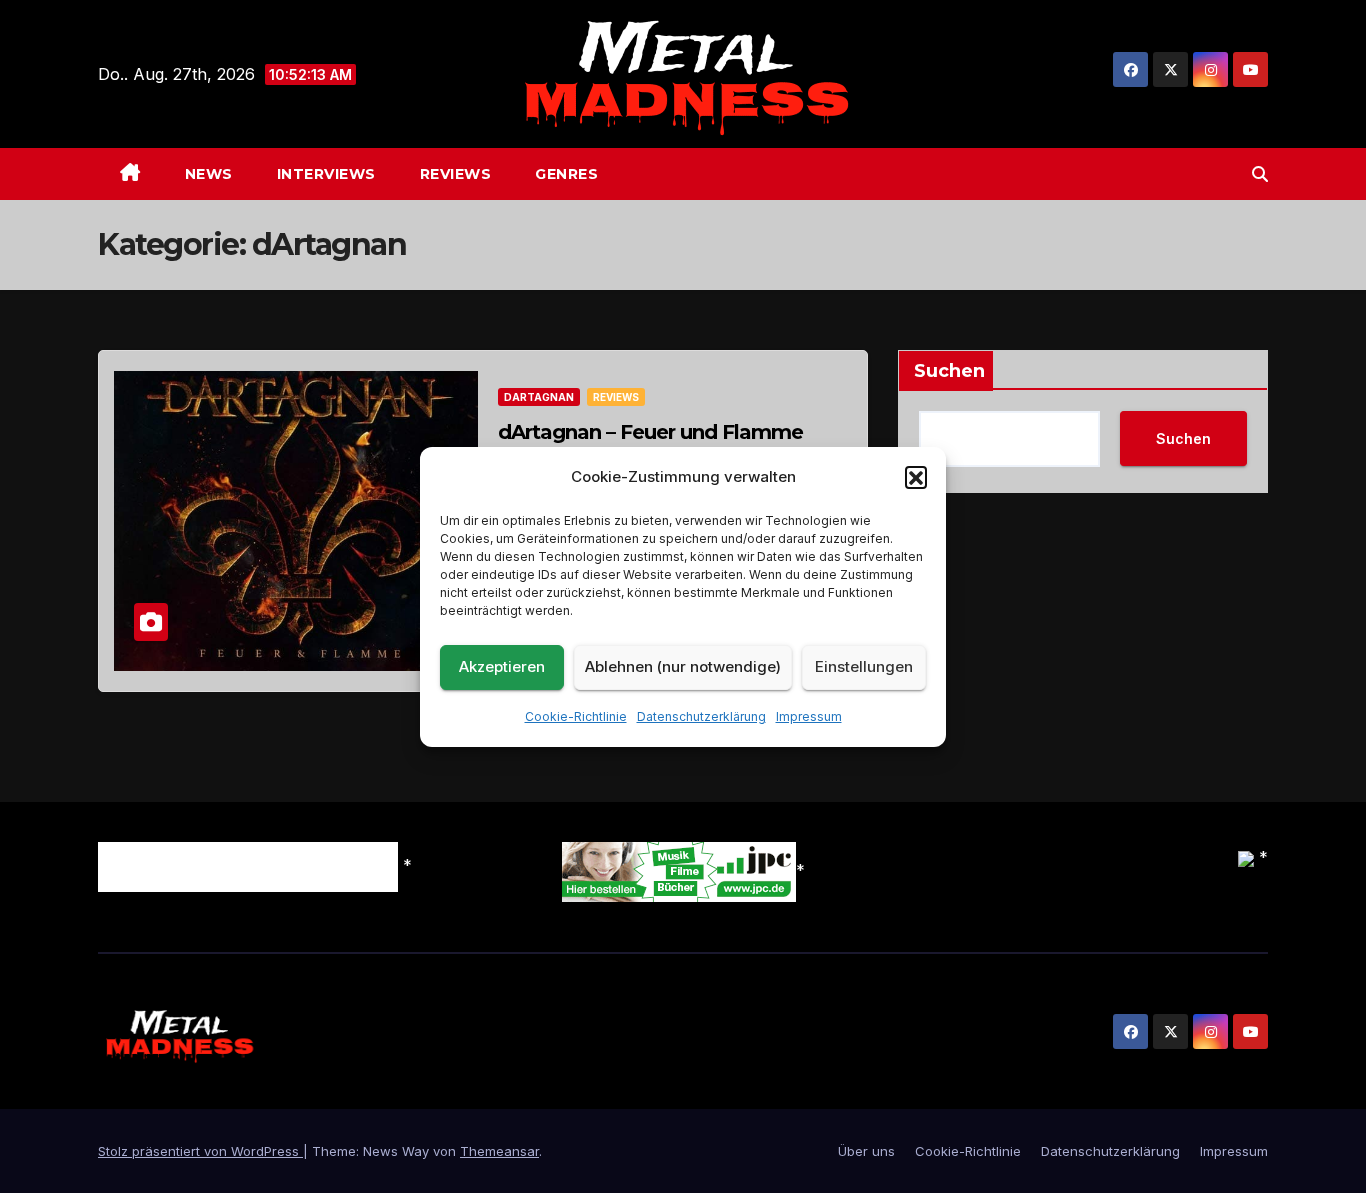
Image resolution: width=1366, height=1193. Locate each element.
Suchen (949, 371)
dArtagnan (539, 397)
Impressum (809, 716)
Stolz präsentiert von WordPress (200, 1151)
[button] (916, 477)
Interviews (326, 174)
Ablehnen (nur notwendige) (683, 666)
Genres (566, 174)
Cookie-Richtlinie (576, 716)
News (209, 174)
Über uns (866, 1151)
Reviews (456, 174)
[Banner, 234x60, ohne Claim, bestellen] (679, 871)
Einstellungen (864, 666)
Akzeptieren (502, 666)
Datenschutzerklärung (701, 716)
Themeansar (499, 1151)
